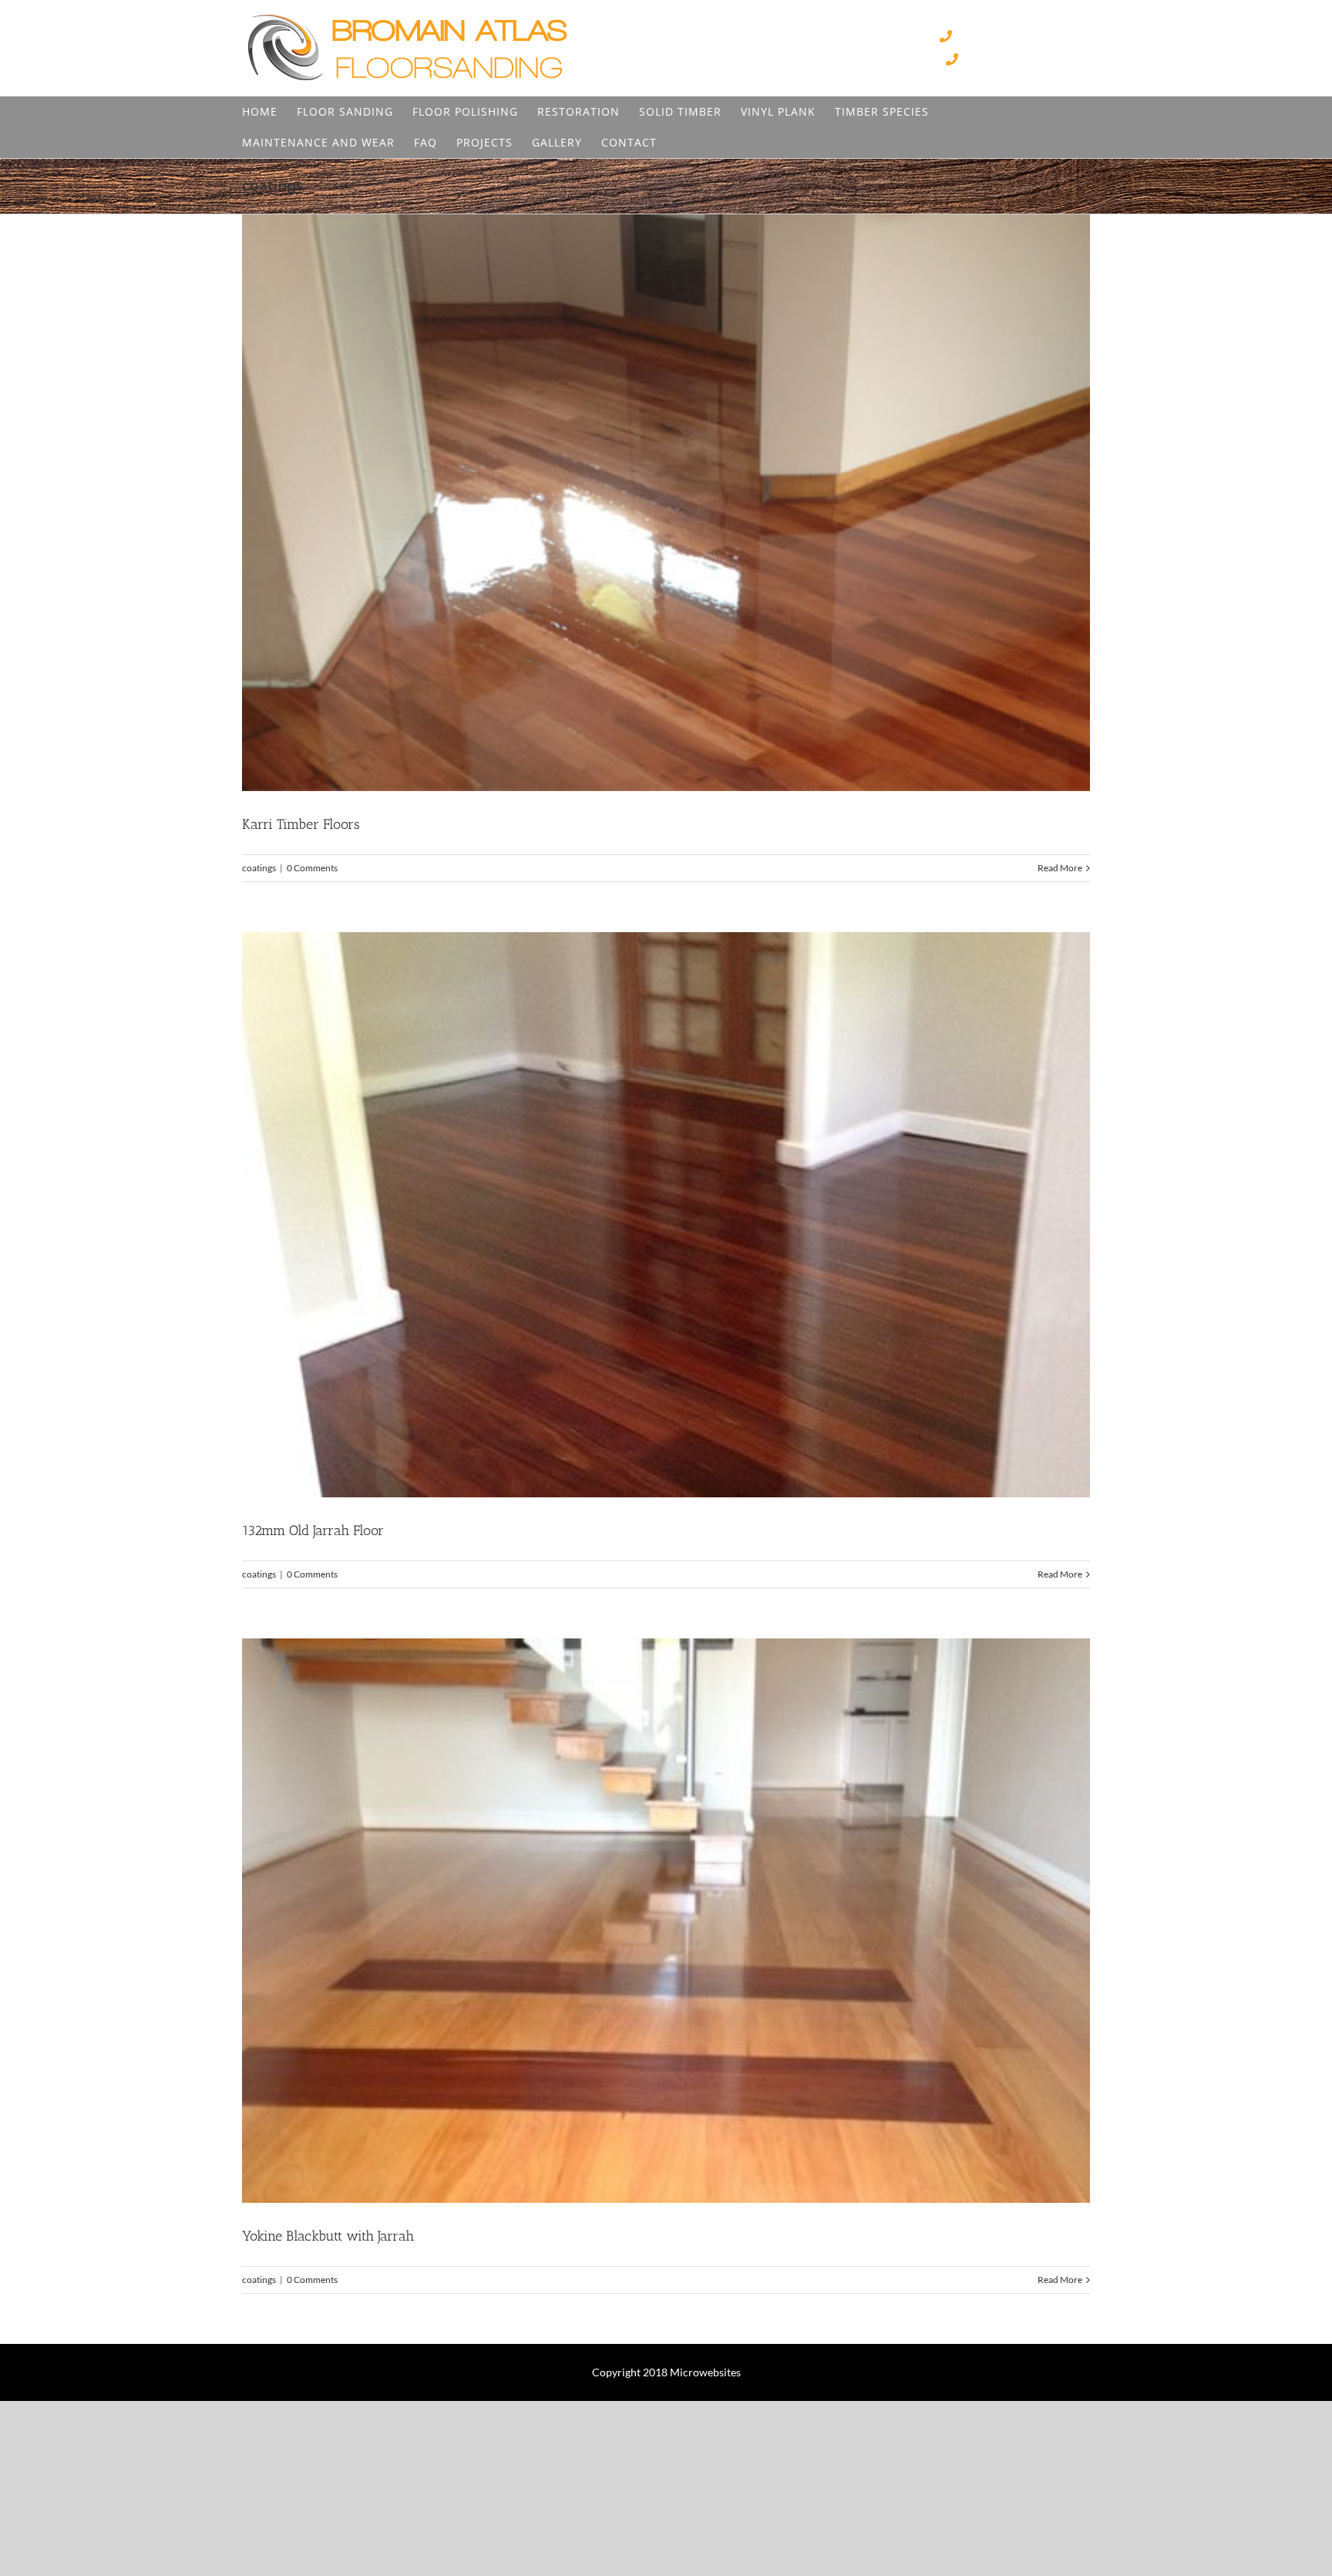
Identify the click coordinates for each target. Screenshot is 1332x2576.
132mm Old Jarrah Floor (313, 1530)
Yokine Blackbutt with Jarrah (328, 2236)
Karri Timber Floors (301, 824)
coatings (259, 868)
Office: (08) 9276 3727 (1023, 37)
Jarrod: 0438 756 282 (1026, 60)
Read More (1060, 868)
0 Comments (312, 868)
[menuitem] (260, 112)
